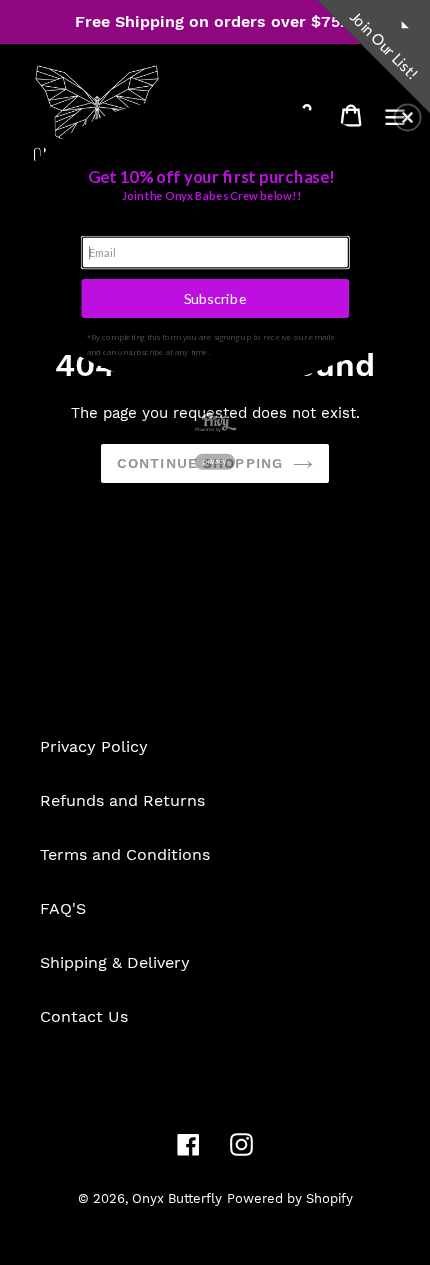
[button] (408, 117)
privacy (215, 461)
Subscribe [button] (215, 297)
